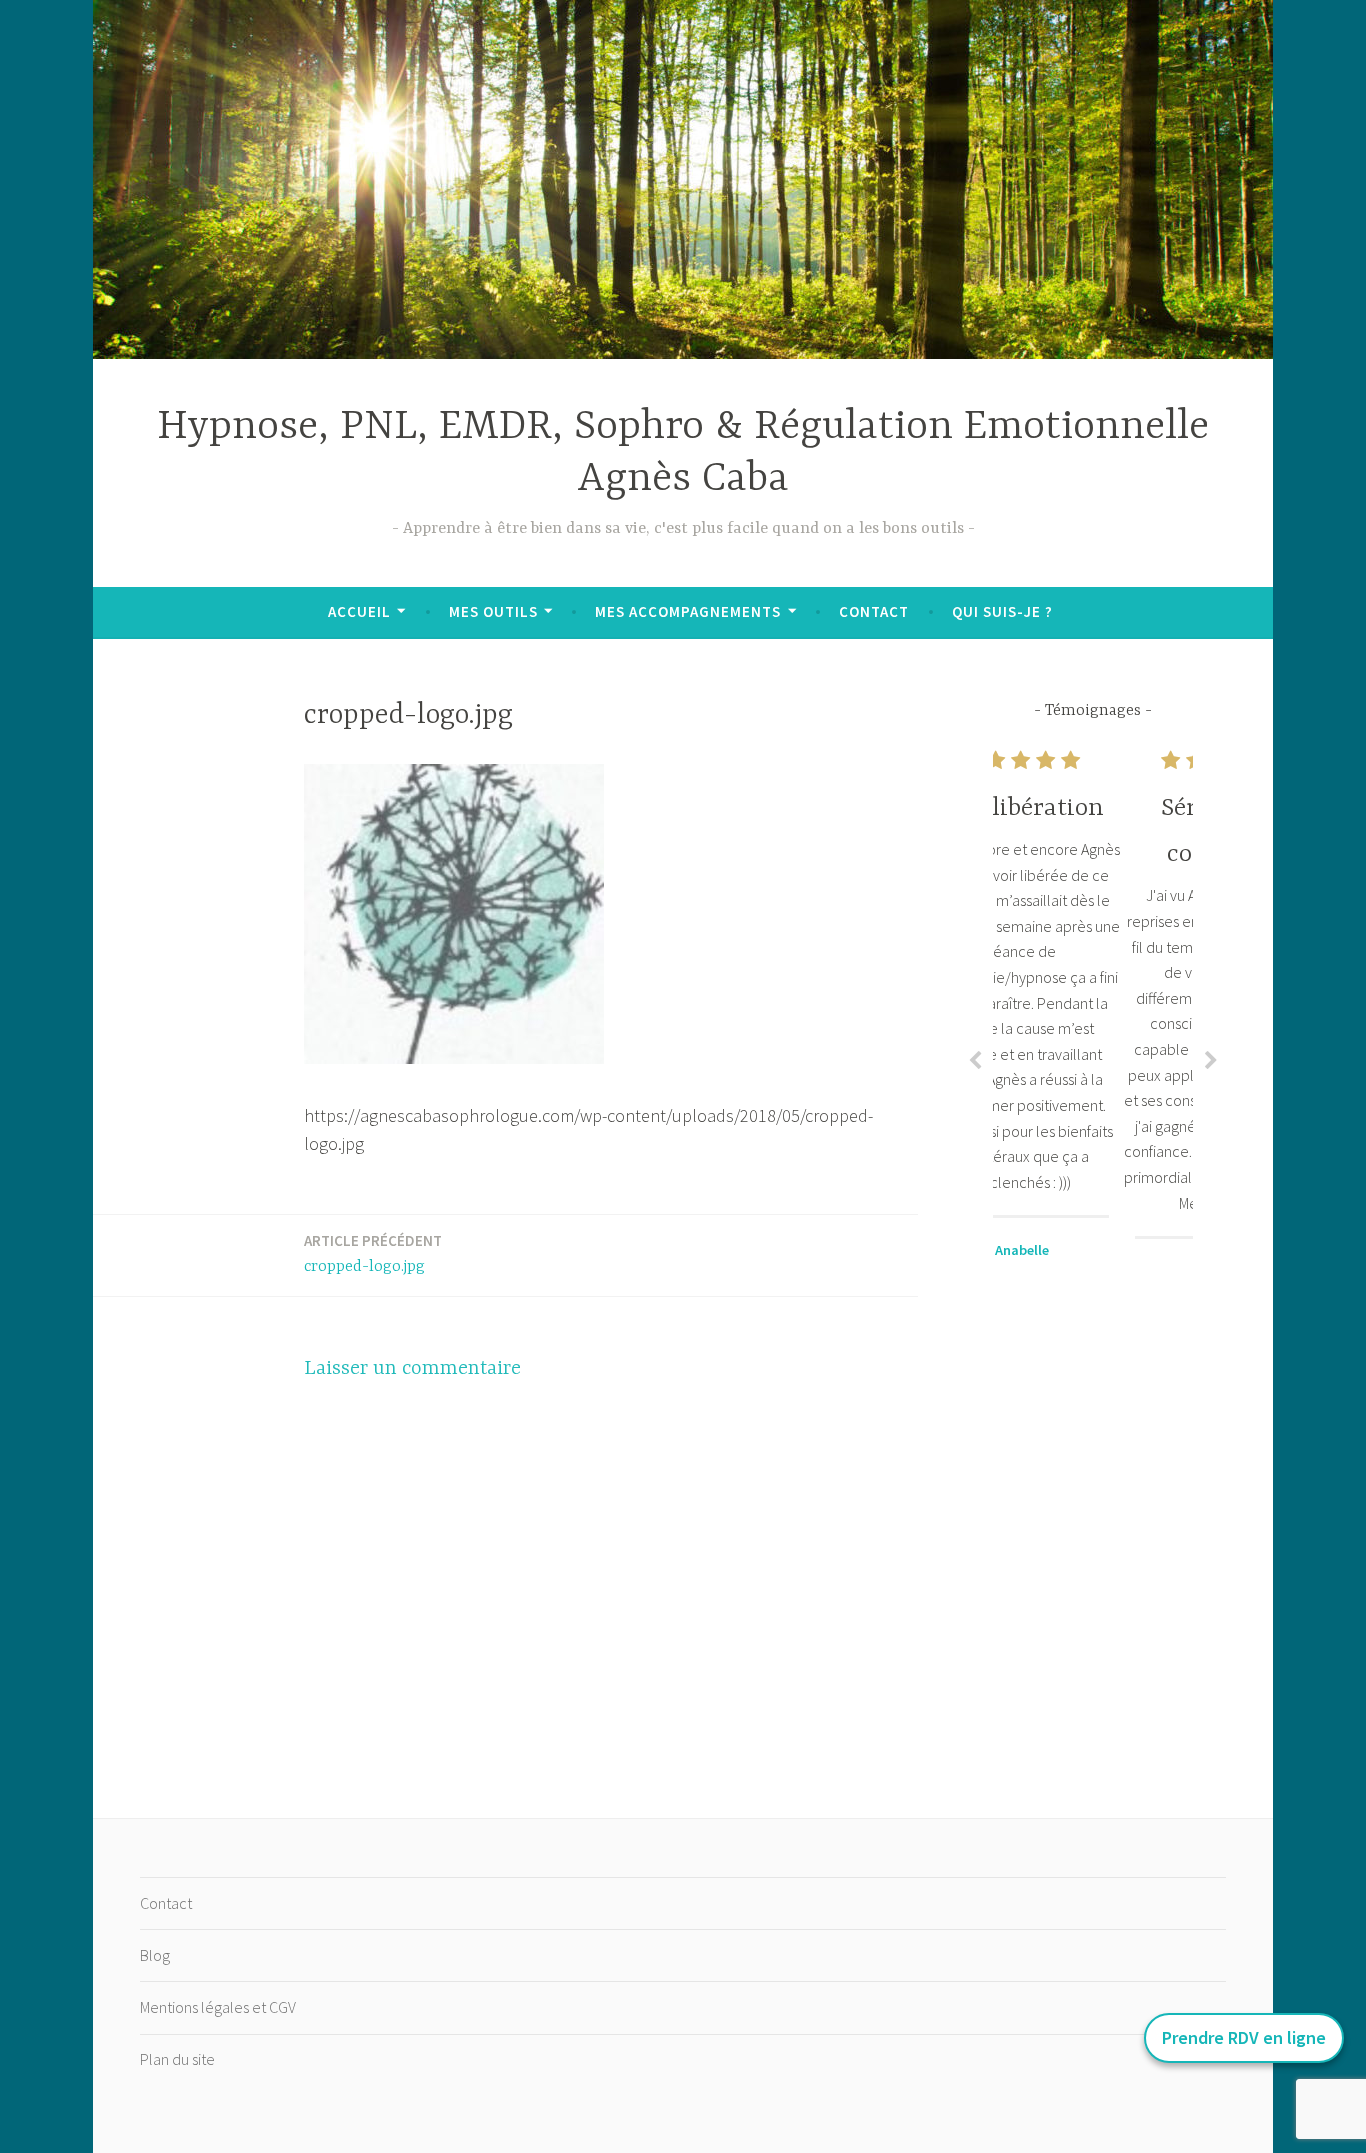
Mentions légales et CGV (218, 2007)
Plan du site (177, 2059)
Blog (155, 1955)
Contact (874, 611)
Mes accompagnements (688, 611)
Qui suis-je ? (1002, 611)
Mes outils (493, 611)
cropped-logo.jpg (373, 1253)
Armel (1093, 1271)
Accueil (359, 611)
